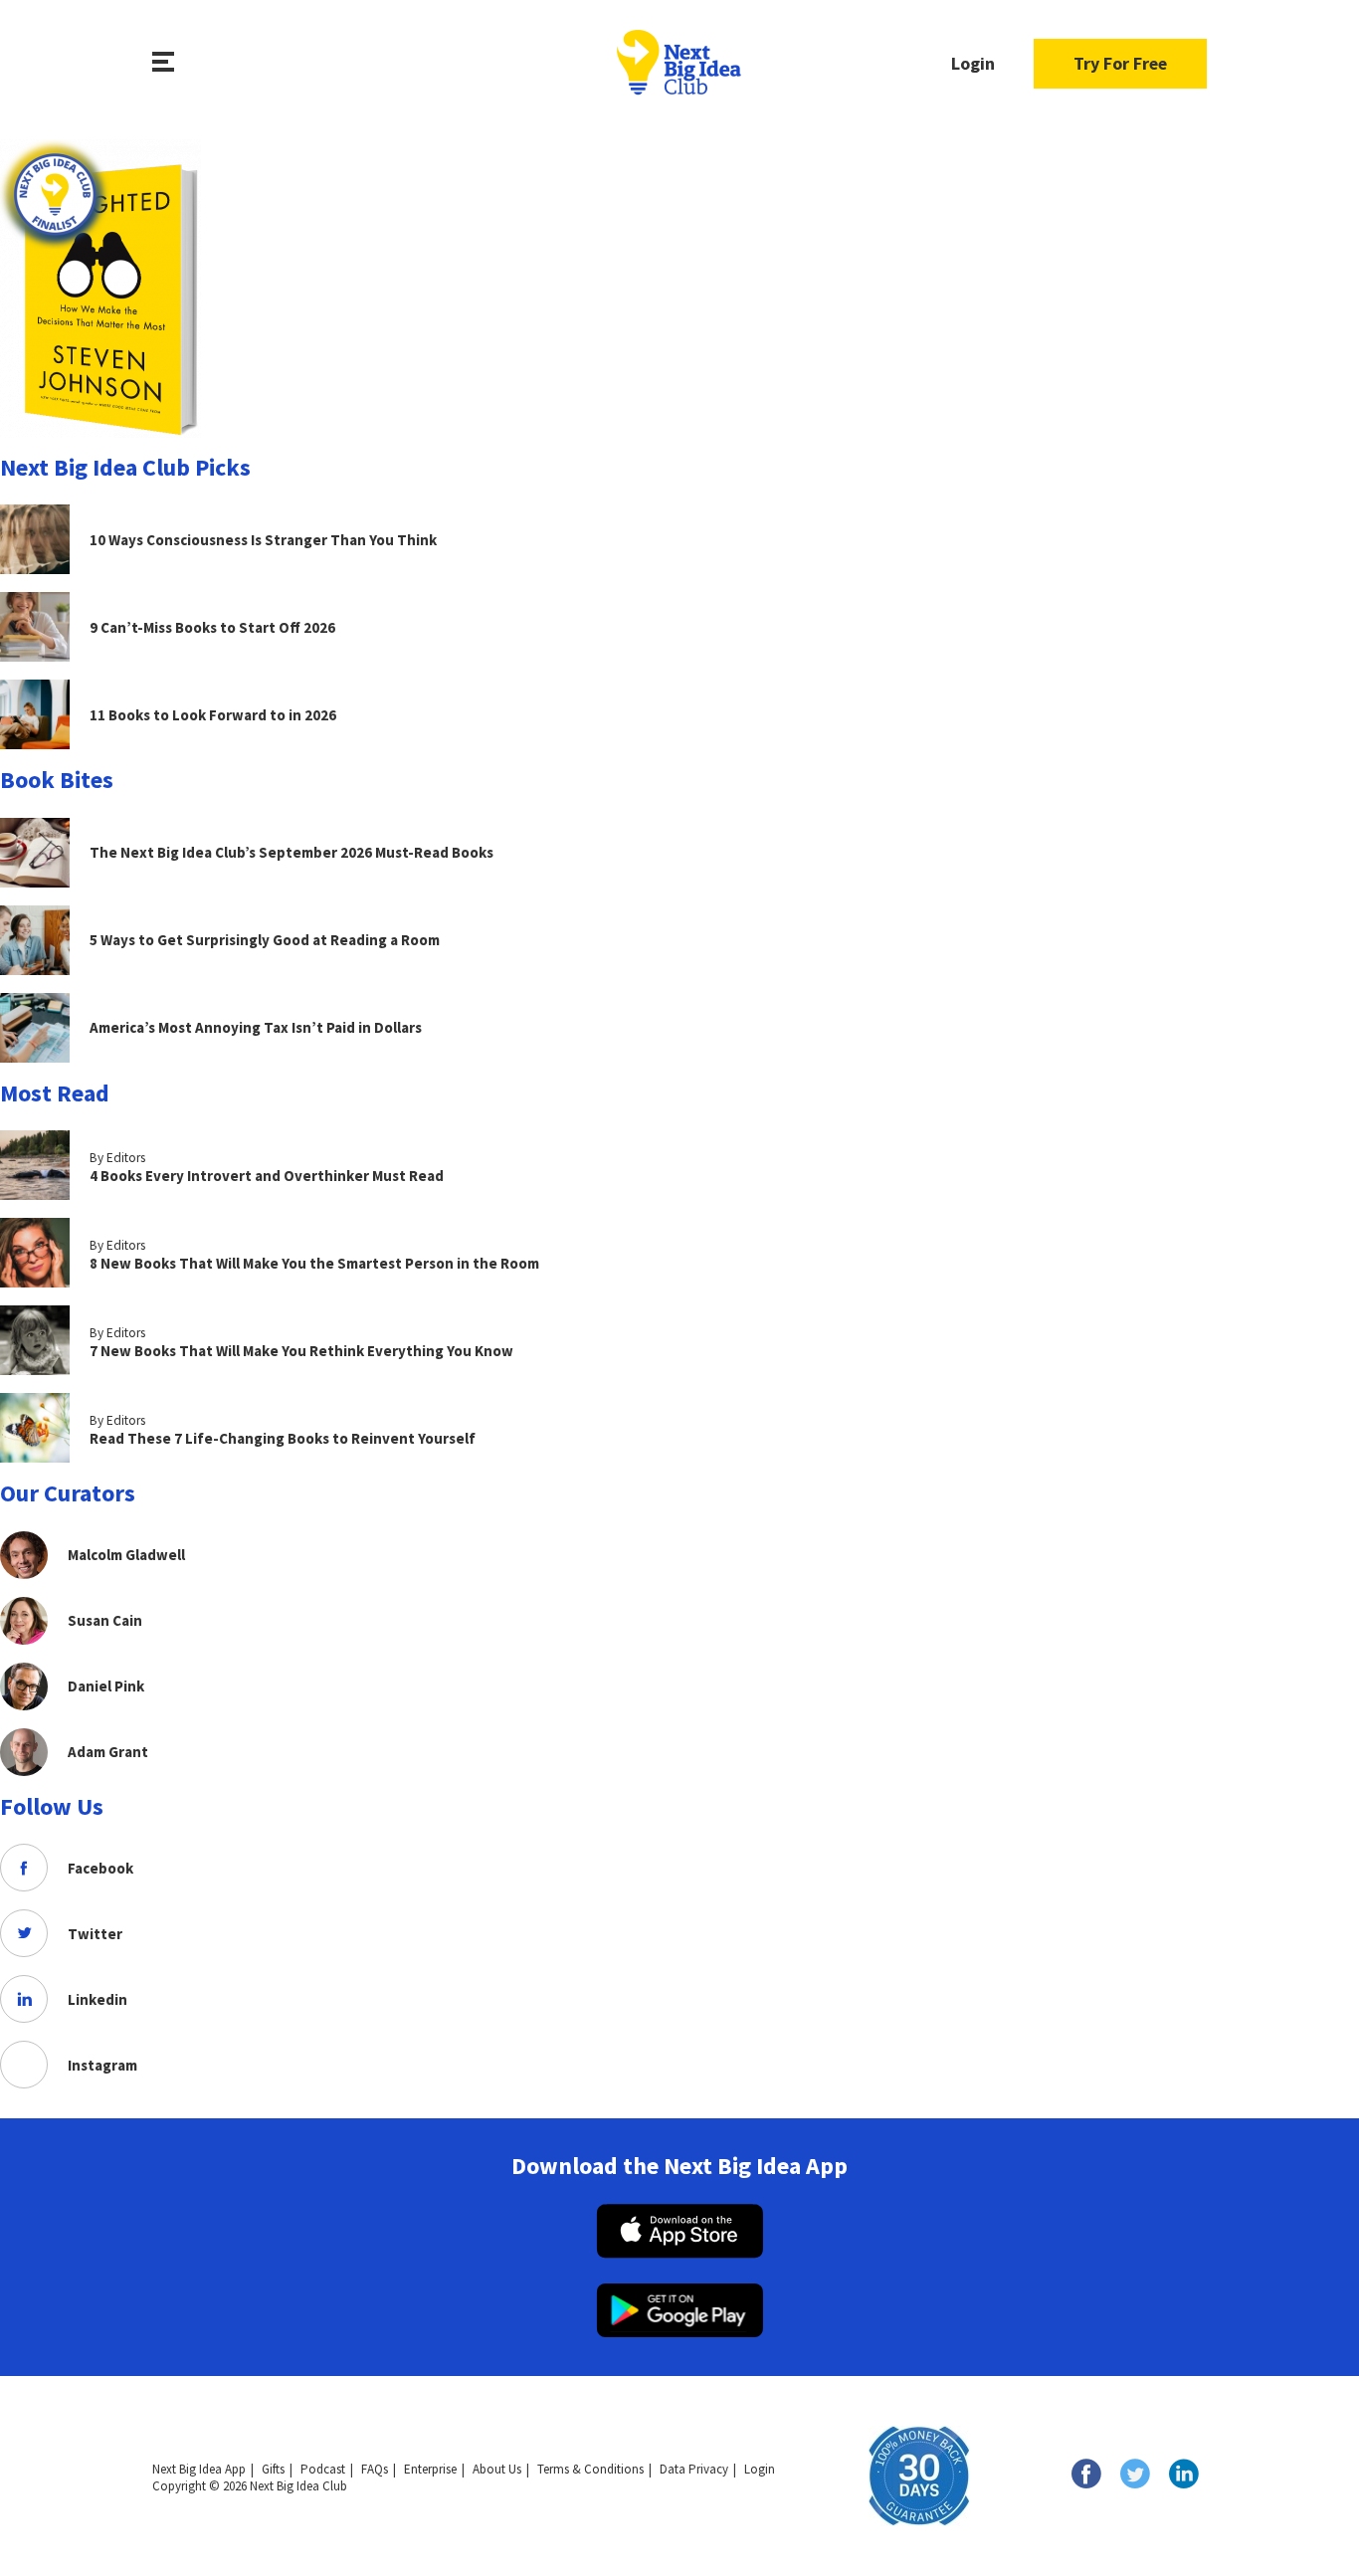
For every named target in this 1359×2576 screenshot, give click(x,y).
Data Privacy (694, 2469)
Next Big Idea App (199, 2469)
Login (973, 63)
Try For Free (1120, 63)
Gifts (273, 2469)
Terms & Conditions (590, 2469)
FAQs (375, 2469)
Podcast (323, 2469)
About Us (497, 2469)
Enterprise (430, 2469)
